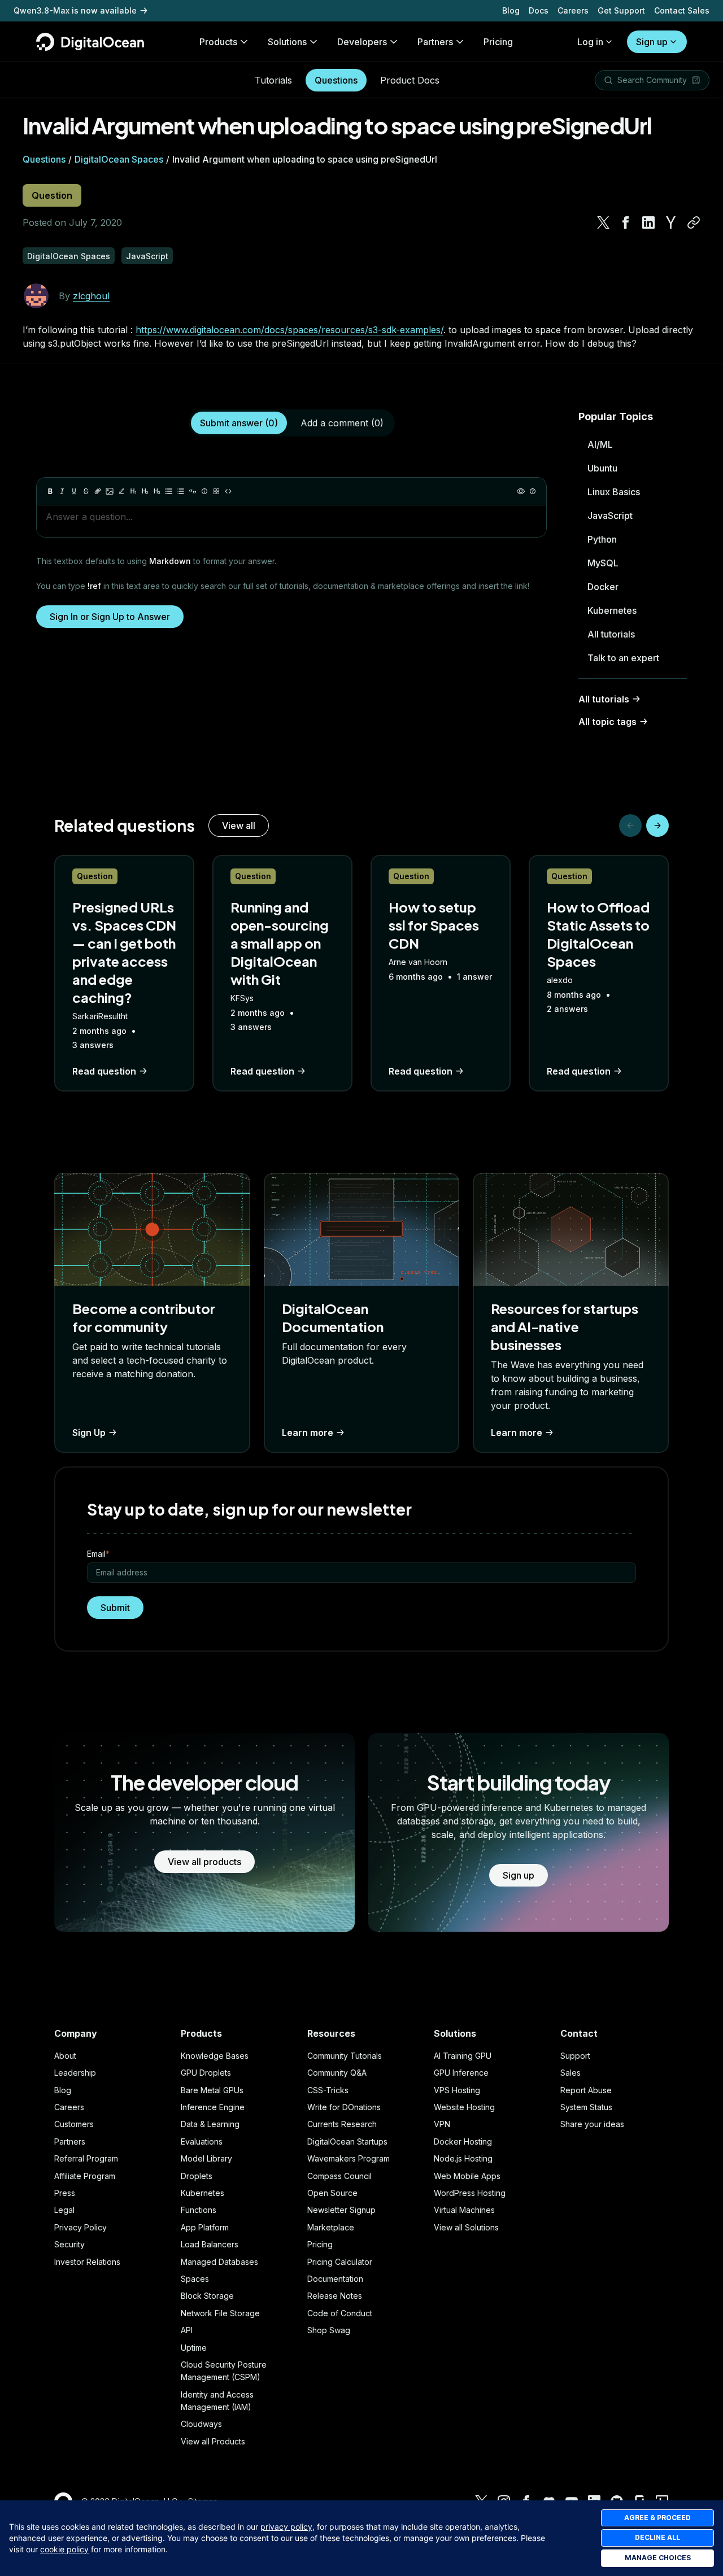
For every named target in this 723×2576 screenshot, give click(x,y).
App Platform (205, 2227)
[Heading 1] (133, 491)
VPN (442, 2124)
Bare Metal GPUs (212, 2090)
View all (239, 826)
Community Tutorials (345, 2056)
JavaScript (610, 516)
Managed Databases (219, 2262)
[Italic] (62, 491)
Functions (199, 2210)
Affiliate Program (85, 2176)
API (187, 2330)
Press (65, 2193)
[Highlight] (121, 491)
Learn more (308, 1433)
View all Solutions (466, 2227)
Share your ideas (592, 2124)
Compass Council (339, 2176)
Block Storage (207, 2296)
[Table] (216, 491)
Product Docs (410, 80)
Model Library (206, 2158)
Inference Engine (213, 2107)
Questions (336, 80)
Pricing (320, 2244)
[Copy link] (694, 222)
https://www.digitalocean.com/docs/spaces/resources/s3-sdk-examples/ (289, 330)
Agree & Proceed (657, 2518)
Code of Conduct (340, 2313)
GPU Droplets (206, 2073)
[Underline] (74, 491)
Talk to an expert (623, 658)
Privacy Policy (80, 2227)
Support (575, 2056)
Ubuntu (602, 468)
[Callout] (204, 491)
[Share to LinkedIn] (648, 222)
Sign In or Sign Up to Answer (110, 617)
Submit (115, 1608)
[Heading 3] (157, 491)
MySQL (603, 563)
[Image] (110, 491)
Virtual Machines (464, 2210)
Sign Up (89, 1433)
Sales (570, 2073)
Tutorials (273, 80)
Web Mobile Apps (467, 2176)
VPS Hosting (457, 2090)
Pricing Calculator (340, 2262)
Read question (104, 1071)
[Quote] (193, 491)
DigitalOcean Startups (347, 2141)
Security (69, 2244)
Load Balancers (210, 2244)
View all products (204, 1862)
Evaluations (202, 2141)
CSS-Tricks (328, 2090)
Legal (64, 2210)
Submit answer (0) (239, 423)
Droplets (197, 2176)
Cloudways (201, 2424)
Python (602, 539)
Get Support (621, 10)
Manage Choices (658, 2558)
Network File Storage (220, 2313)
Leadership (75, 2073)
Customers (74, 2124)
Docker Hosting (463, 2141)
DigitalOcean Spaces (119, 159)
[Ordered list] (181, 491)
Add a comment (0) (342, 423)
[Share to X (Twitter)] (603, 222)
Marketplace (331, 2227)
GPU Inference (461, 2073)
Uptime (194, 2348)
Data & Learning (210, 2124)
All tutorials (611, 634)
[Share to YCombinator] (671, 222)
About (65, 2056)
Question (52, 195)
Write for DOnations (344, 2107)
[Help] (533, 491)
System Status (586, 2107)
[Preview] (521, 491)
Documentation (335, 2279)
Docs (539, 10)
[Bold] (50, 491)
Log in (590, 42)
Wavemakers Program (349, 2158)
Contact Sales (682, 10)
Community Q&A (337, 2073)
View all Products (213, 2441)
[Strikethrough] (86, 491)
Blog (511, 10)
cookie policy (64, 2549)
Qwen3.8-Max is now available (75, 10)
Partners (70, 2141)
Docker (603, 587)
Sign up (652, 42)
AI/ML (600, 444)
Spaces (195, 2279)
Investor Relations (87, 2262)
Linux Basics (614, 492)
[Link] (98, 491)
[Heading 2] (145, 491)
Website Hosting (464, 2107)
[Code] (228, 491)
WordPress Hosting (470, 2193)
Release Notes (335, 2296)
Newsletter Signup (341, 2210)
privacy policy (286, 2527)
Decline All (657, 2537)
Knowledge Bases (215, 2056)
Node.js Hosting (463, 2158)
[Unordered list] (169, 491)
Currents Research (342, 2124)
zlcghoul (91, 296)
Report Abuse (586, 2090)
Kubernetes (612, 610)
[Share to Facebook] (626, 222)
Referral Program (86, 2158)
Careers (573, 10)
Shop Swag (329, 2330)
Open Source (332, 2193)
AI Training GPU (463, 2056)
